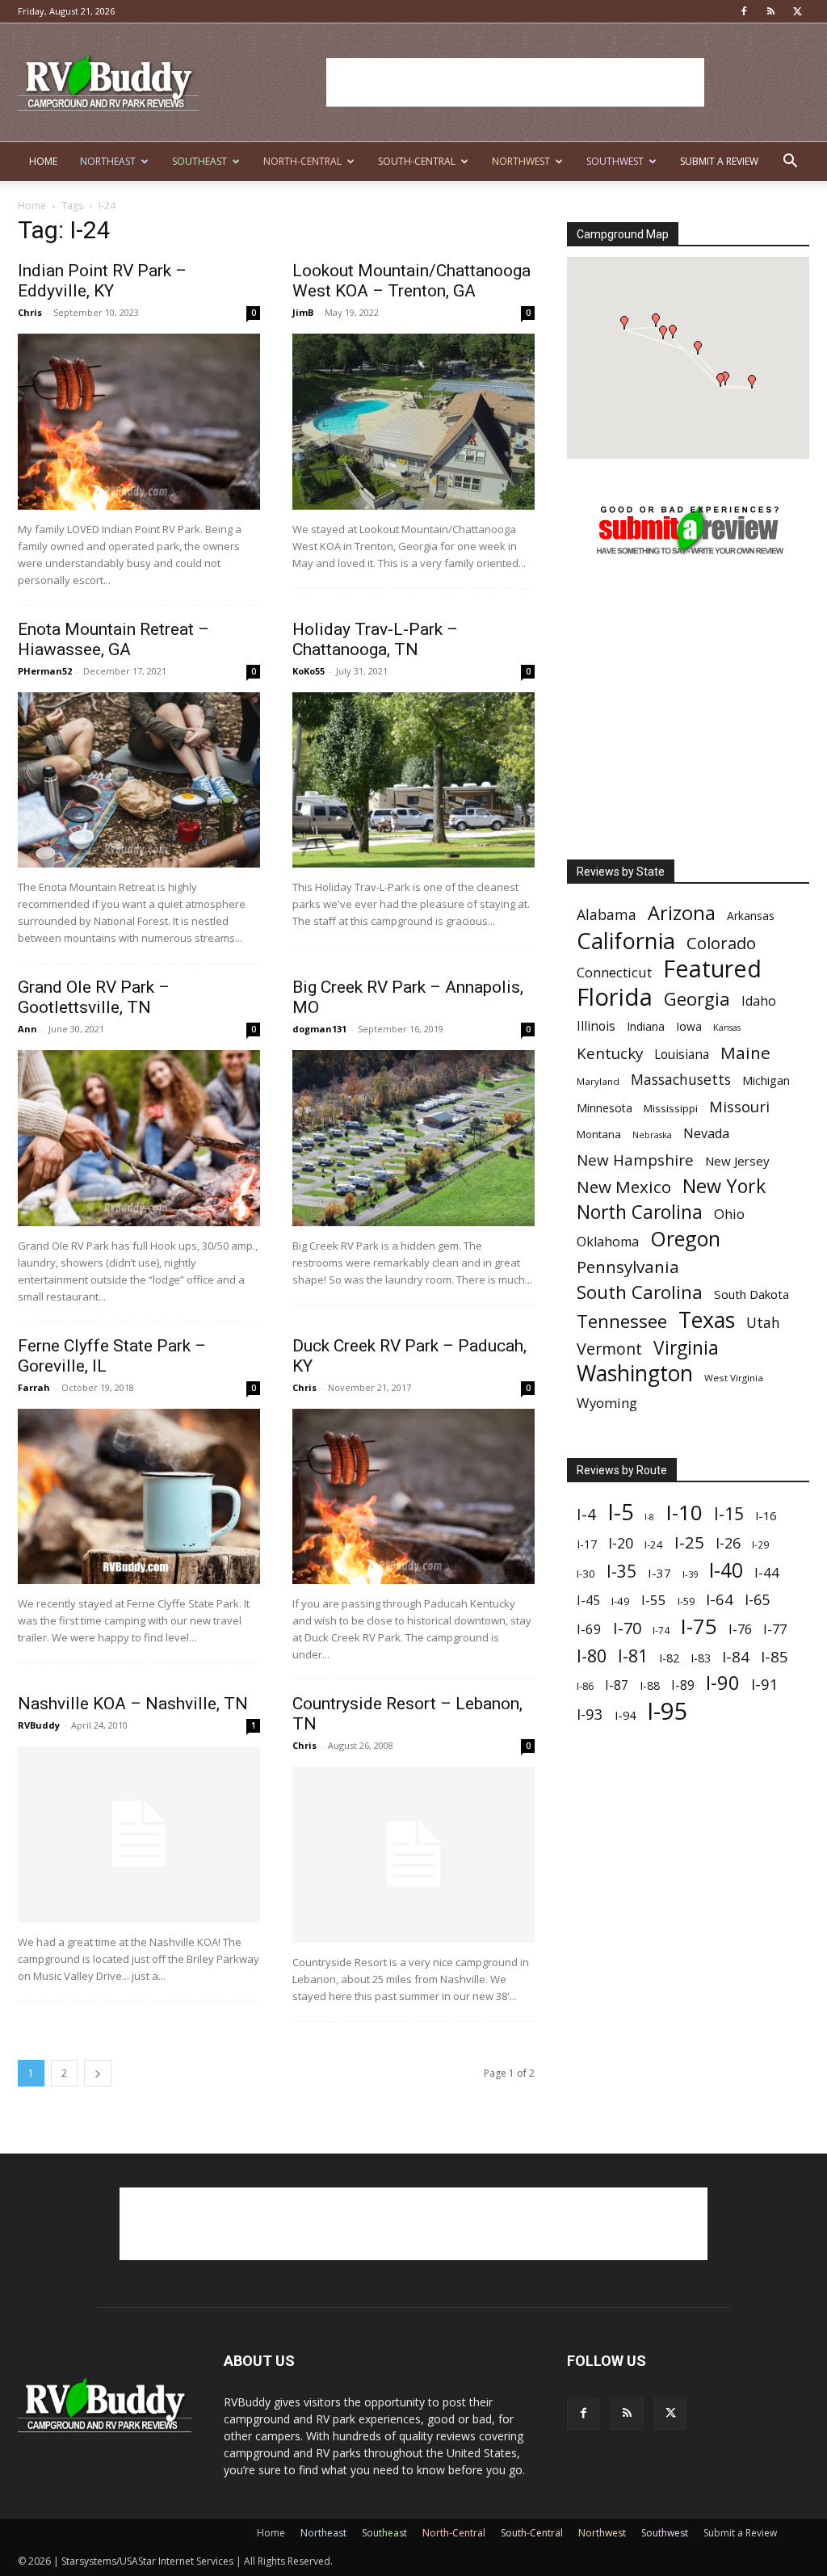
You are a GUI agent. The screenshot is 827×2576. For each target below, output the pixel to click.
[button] (790, 163)
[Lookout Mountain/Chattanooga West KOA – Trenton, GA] (413, 422)
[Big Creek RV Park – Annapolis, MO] (413, 1138)
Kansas (727, 1027)
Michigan (766, 1080)
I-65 (757, 1600)
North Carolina (640, 1212)
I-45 (588, 1601)
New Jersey (737, 1161)
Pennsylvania (628, 1267)
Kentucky (610, 1054)
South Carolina (640, 1292)
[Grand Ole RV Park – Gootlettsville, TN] (139, 1138)
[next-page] (98, 2073)
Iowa (689, 1026)
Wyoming (607, 1403)
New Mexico (624, 1187)
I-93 (590, 1714)
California (626, 941)
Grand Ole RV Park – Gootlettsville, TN (94, 997)
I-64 (720, 1599)
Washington (635, 1374)
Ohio (729, 1214)
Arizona (682, 913)
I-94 (625, 1715)
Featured (712, 968)
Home (43, 161)
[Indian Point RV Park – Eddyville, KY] (139, 422)
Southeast (199, 161)
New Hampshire (635, 1160)
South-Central (417, 161)
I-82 (669, 1658)
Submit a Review (719, 161)
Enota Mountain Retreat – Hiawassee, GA (113, 639)
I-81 (633, 1656)
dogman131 (319, 1029)
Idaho (759, 1001)
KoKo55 (309, 671)
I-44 (767, 1572)
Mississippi (671, 1108)
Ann (27, 1029)
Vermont (609, 1349)
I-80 (592, 1656)
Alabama (607, 915)
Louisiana (682, 1055)
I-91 (765, 1684)
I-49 (621, 1601)
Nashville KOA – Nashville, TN (133, 1704)
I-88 (650, 1685)
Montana (599, 1134)
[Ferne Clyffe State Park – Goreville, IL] (139, 1497)
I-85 (775, 1657)
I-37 (659, 1573)
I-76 (740, 1629)
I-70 (627, 1628)
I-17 (587, 1544)
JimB (303, 312)
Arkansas (751, 916)
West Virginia (734, 1378)
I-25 (689, 1542)
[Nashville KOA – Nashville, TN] (139, 1834)
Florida (615, 997)
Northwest (521, 161)
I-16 (766, 1516)
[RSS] (770, 11)
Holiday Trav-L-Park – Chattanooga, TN (375, 639)
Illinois (596, 1026)
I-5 (620, 1512)
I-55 (654, 1600)
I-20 (621, 1543)
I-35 (621, 1572)
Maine (745, 1053)
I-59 (686, 1601)
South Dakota (751, 1294)
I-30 (586, 1574)
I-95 (667, 1711)
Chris (30, 312)
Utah (763, 1323)
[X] (797, 11)
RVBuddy (39, 1725)
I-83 (701, 1658)
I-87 (617, 1685)
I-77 (775, 1630)
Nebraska (652, 1135)
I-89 (683, 1685)
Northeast (108, 161)
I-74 (661, 1630)
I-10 (684, 1513)
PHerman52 (45, 671)
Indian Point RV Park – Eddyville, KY (102, 281)
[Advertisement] (515, 82)
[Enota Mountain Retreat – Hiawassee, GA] (139, 780)
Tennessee (622, 1321)
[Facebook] (744, 11)
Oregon (685, 1239)
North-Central (302, 161)
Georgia (697, 999)
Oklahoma (608, 1242)
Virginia (686, 1348)
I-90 (723, 1683)
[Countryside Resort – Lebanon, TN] (413, 1855)
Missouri (739, 1106)
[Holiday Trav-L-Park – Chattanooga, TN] (413, 780)
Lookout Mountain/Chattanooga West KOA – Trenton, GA (411, 281)
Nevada (706, 1134)
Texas (707, 1320)
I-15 (729, 1514)
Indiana (646, 1026)
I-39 (690, 1574)
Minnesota (605, 1108)
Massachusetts (681, 1080)
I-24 (654, 1544)
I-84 (736, 1656)
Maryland (598, 1081)
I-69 (589, 1629)
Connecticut (614, 972)
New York (724, 1186)
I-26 (728, 1543)
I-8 (649, 1517)
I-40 (726, 1570)
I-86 (585, 1686)
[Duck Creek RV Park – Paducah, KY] (413, 1497)
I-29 (760, 1544)
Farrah (34, 1387)
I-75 (699, 1626)
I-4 (586, 1514)
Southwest (615, 161)
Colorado (721, 943)
